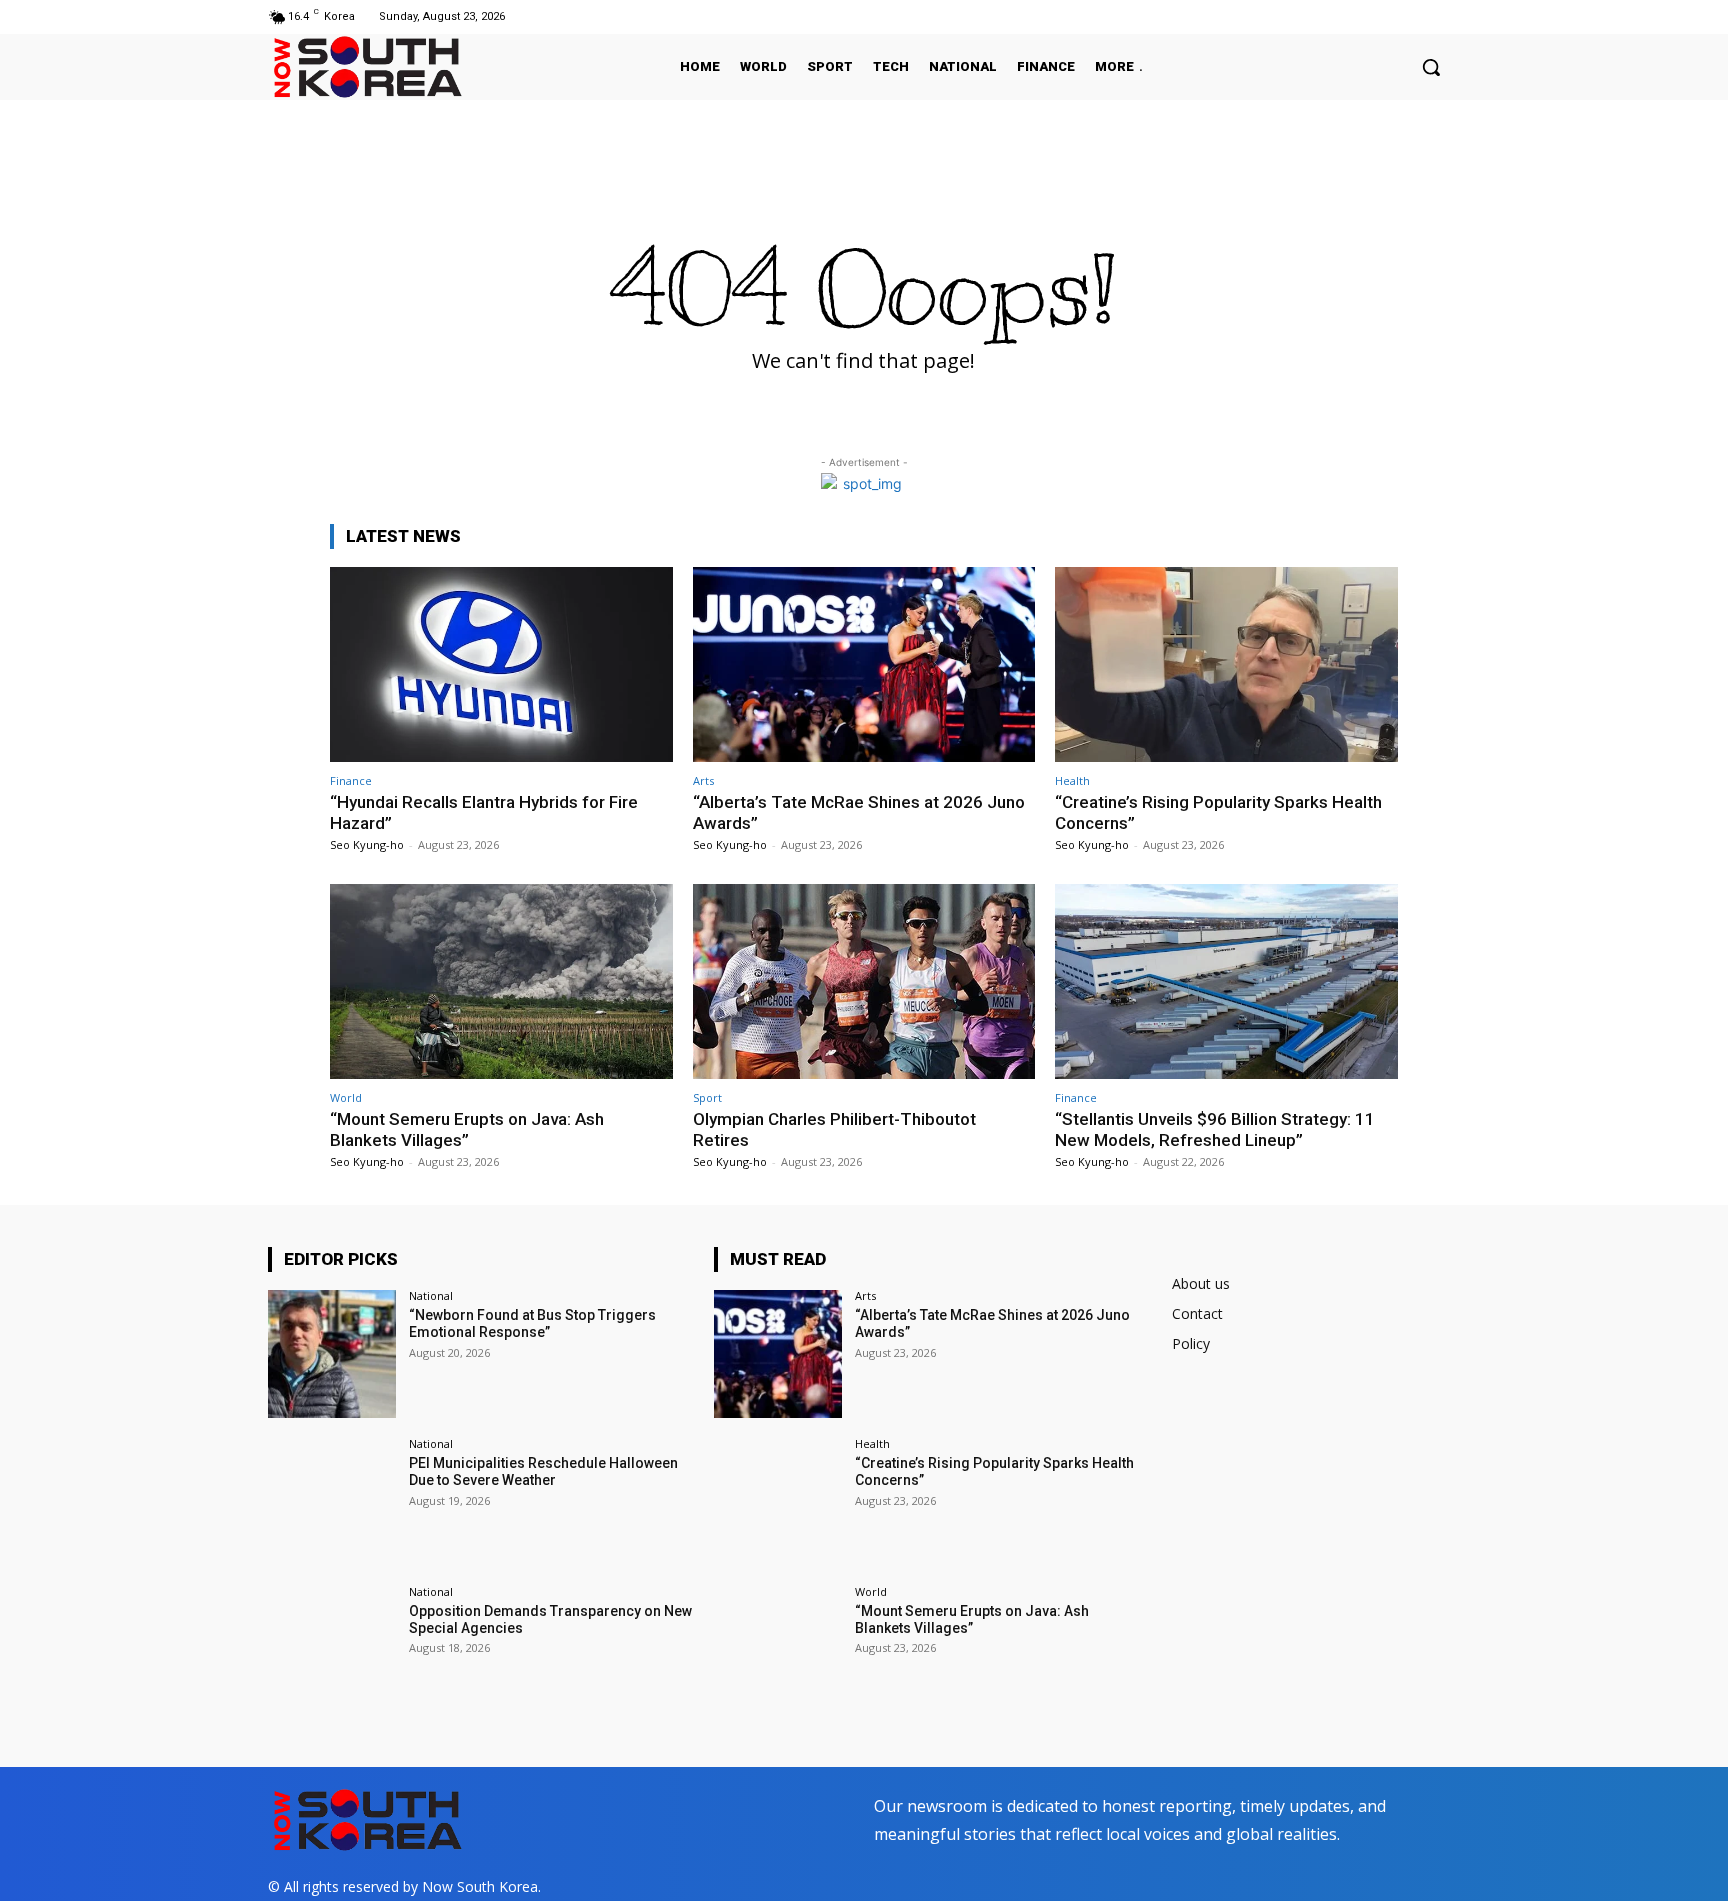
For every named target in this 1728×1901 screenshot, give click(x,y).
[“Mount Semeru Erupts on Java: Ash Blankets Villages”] (501, 981)
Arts (703, 780)
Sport (707, 1097)
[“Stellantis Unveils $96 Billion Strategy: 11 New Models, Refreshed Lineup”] (1226, 981)
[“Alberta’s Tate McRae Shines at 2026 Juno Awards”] (864, 664)
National (431, 1295)
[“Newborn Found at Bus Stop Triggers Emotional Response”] (332, 1354)
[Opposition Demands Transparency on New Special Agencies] (332, 1650)
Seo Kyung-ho (367, 844)
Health (1072, 780)
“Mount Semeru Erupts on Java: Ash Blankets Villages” (467, 1129)
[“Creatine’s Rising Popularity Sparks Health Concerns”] (1226, 664)
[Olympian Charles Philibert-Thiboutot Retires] (864, 981)
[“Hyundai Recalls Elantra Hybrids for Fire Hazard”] (501, 664)
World (346, 1097)
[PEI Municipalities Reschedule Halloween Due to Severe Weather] (332, 1502)
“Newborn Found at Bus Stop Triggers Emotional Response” (532, 1323)
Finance (351, 780)
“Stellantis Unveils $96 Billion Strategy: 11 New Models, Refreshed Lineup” (1215, 1129)
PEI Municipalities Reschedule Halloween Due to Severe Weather (543, 1471)
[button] (1431, 67)
